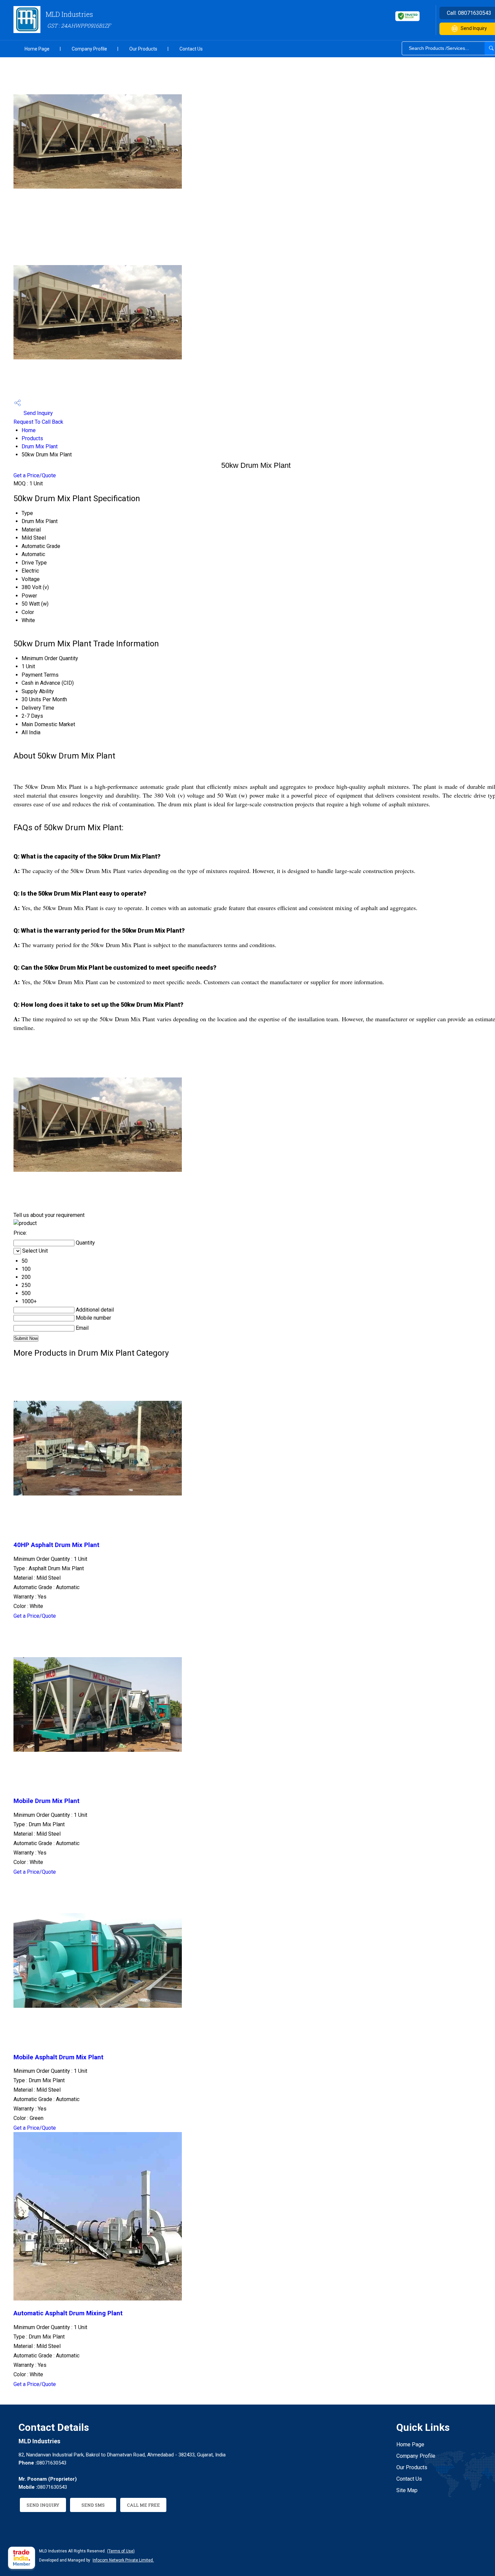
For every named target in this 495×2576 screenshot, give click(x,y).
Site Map (407, 2490)
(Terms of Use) (121, 2551)
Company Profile (89, 49)
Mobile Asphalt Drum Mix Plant (58, 2057)
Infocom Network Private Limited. (123, 2560)
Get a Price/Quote (35, 475)
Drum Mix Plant (40, 446)
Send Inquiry (38, 413)
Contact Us (191, 49)
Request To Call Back (38, 422)
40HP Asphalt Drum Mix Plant (56, 1545)
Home (29, 430)
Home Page (37, 49)
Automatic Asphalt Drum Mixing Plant (68, 2313)
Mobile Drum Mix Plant (46, 1801)
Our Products (143, 49)
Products (32, 438)
